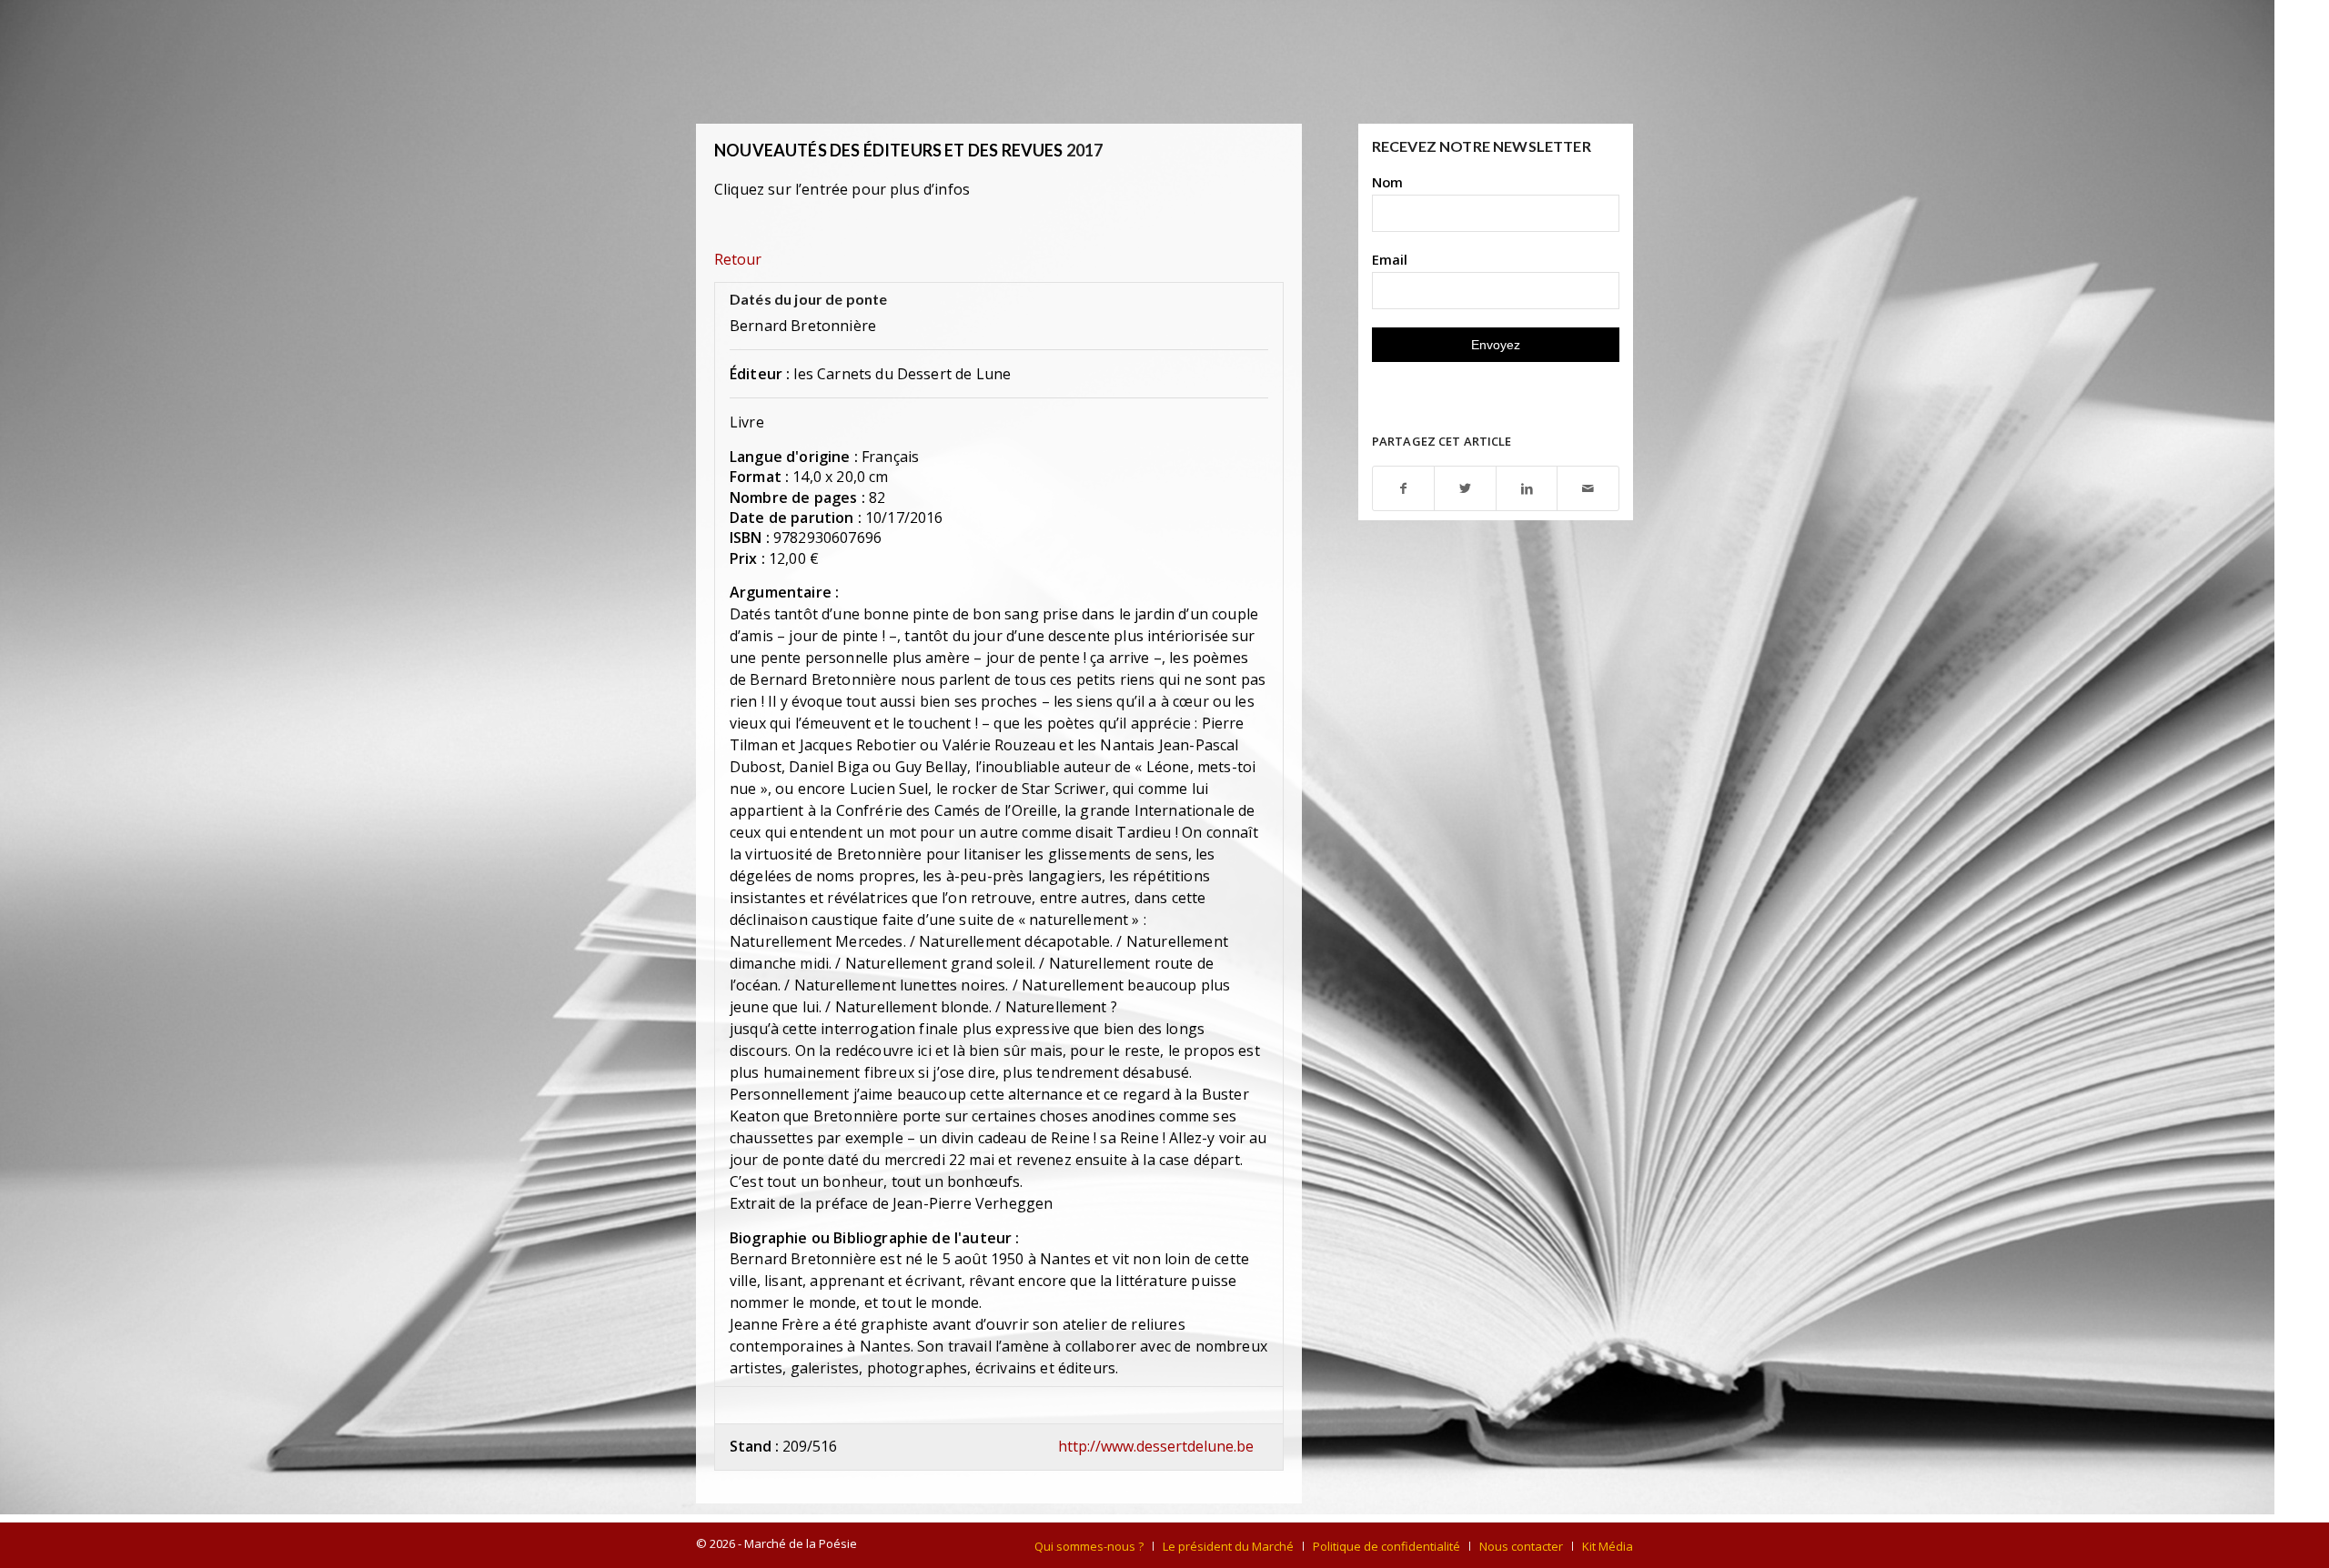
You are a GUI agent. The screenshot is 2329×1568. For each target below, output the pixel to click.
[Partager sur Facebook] (1404, 489)
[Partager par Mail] (1588, 489)
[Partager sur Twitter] (1465, 489)
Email (1390, 259)
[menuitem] (1089, 1546)
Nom (1387, 182)
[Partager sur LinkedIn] (1527, 489)
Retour (738, 259)
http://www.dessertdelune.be (1156, 1446)
